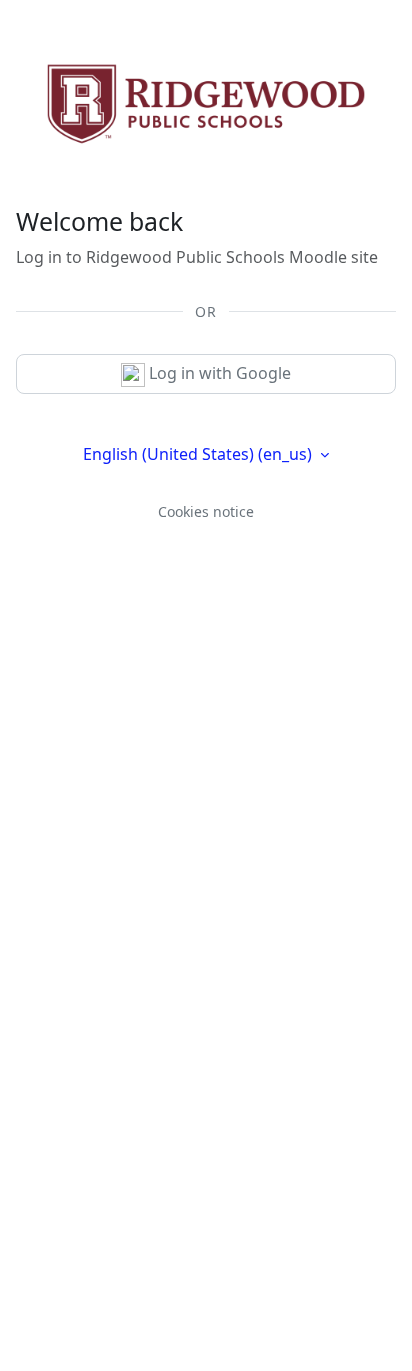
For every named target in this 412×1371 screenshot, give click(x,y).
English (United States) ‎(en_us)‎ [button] (199, 454)
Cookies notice (206, 511)
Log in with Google (218, 373)
